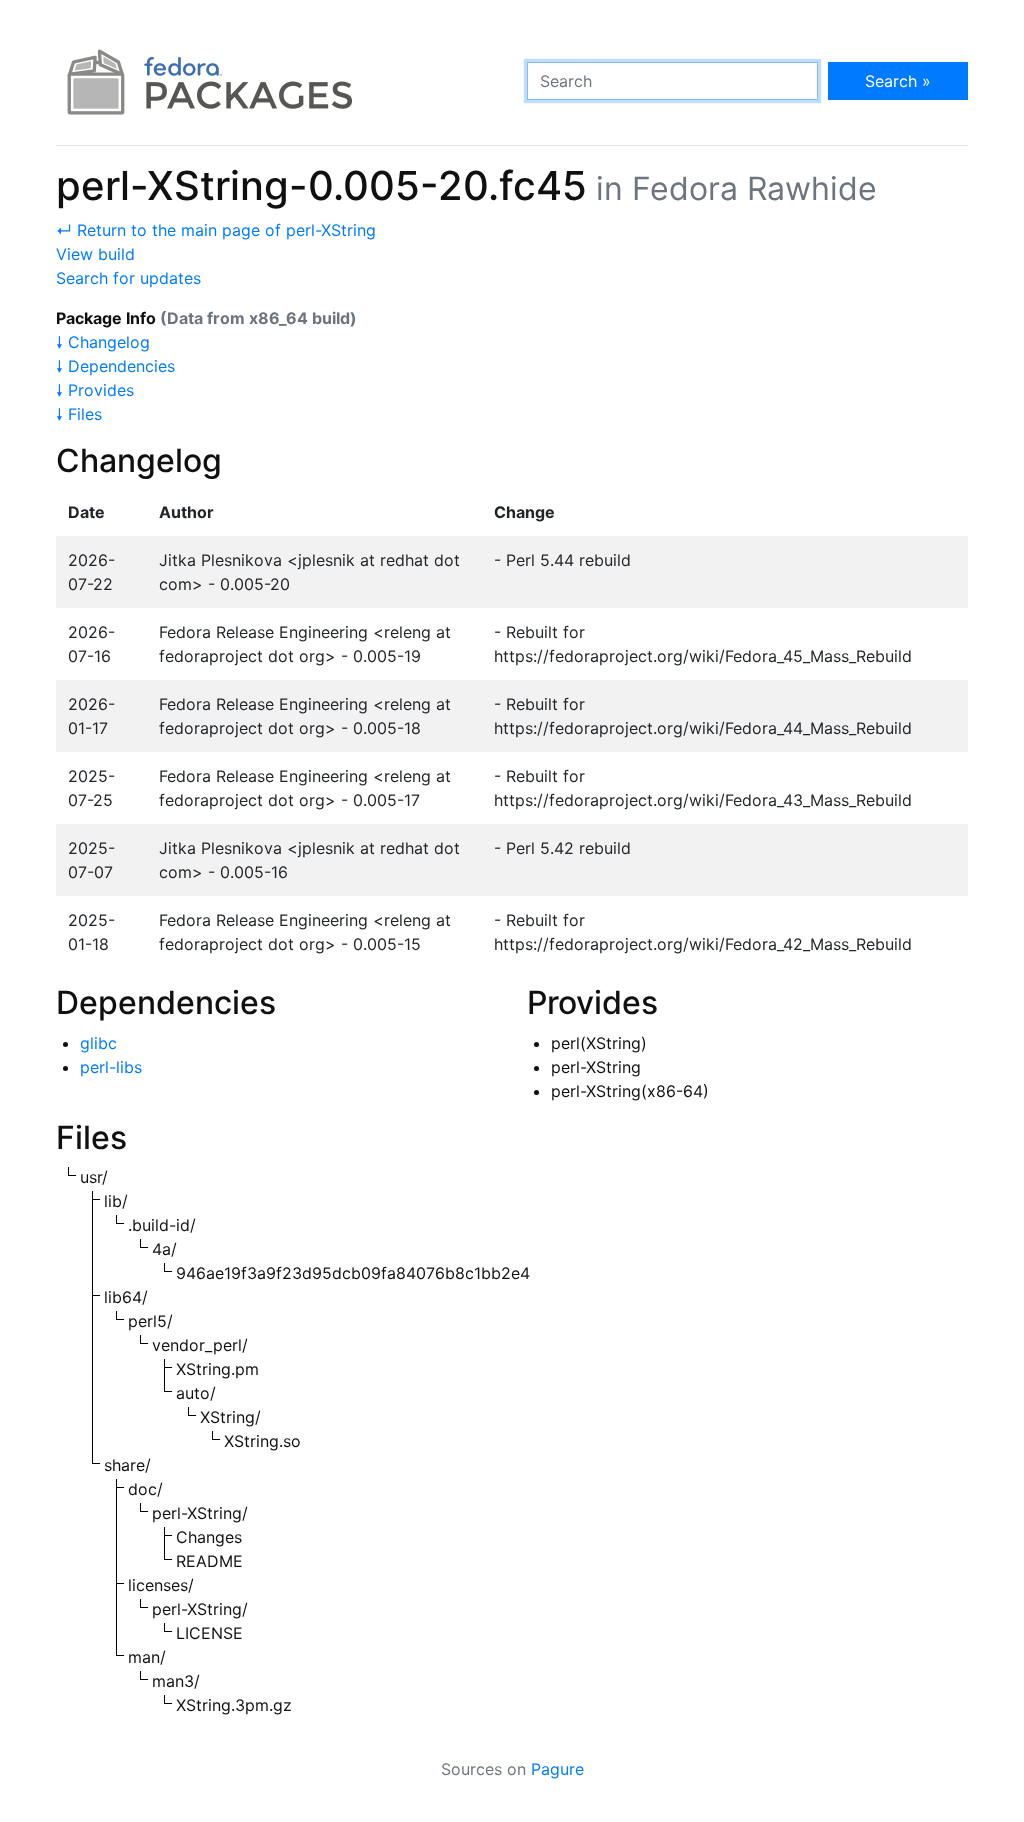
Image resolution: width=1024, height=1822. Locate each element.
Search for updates (128, 278)
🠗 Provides (95, 390)
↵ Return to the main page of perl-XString (216, 230)
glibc (98, 1043)
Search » (898, 81)
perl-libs (111, 1067)
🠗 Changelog (103, 342)
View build (95, 254)
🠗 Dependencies (115, 366)
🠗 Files (79, 414)
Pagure (557, 1769)
